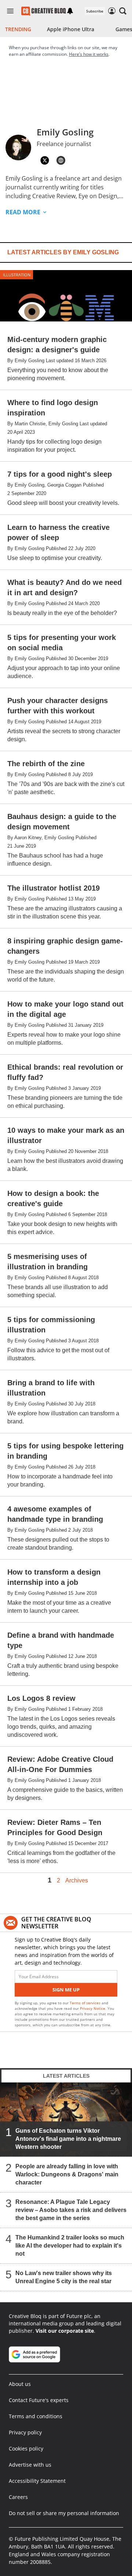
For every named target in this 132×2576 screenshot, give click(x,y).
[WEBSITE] (61, 160)
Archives (77, 1881)
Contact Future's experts (39, 2400)
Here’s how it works (89, 54)
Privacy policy (25, 2432)
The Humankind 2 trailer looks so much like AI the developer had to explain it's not (70, 2246)
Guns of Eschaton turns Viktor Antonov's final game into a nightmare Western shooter (68, 2139)
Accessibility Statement (37, 2481)
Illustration (17, 275)
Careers (18, 2497)
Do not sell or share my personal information (64, 2513)
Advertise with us (30, 2465)
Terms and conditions (36, 2416)
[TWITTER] (45, 160)
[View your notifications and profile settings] (70, 11)
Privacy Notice (93, 2008)
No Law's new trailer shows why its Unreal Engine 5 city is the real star (64, 2277)
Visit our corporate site (65, 2331)
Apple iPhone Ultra (71, 29)
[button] (123, 11)
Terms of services (86, 2003)
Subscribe (95, 11)
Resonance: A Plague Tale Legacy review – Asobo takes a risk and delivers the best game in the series (71, 2210)
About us (20, 2384)
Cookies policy (26, 2448)
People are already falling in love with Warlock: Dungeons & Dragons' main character (67, 2174)
